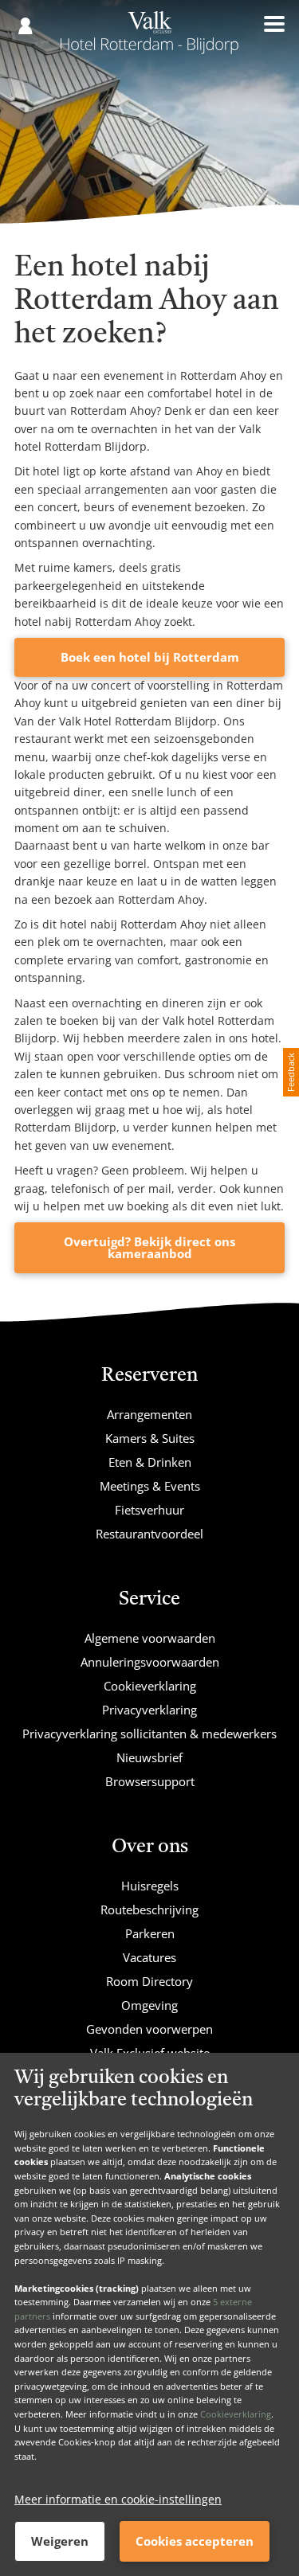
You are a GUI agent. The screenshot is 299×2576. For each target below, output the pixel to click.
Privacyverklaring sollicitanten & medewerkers (149, 1734)
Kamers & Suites (150, 1438)
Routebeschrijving (149, 1910)
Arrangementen (149, 1414)
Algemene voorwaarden (150, 1638)
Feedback (291, 1072)
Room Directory (149, 1981)
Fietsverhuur (149, 1510)
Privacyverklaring (149, 1710)
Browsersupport (150, 1781)
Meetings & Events (150, 1486)
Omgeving (149, 2005)
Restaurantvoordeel (149, 1534)
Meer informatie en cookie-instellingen (118, 2499)
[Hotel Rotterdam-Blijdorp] (149, 38)
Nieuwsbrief (149, 1757)
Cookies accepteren (195, 2541)
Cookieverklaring (236, 2414)
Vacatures (149, 1957)
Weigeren (60, 2541)
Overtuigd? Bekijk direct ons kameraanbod (149, 1247)
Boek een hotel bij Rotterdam (150, 657)
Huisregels (150, 1886)
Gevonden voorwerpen (149, 2029)
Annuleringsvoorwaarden (150, 1662)
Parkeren (150, 1933)
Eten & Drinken (150, 1462)
